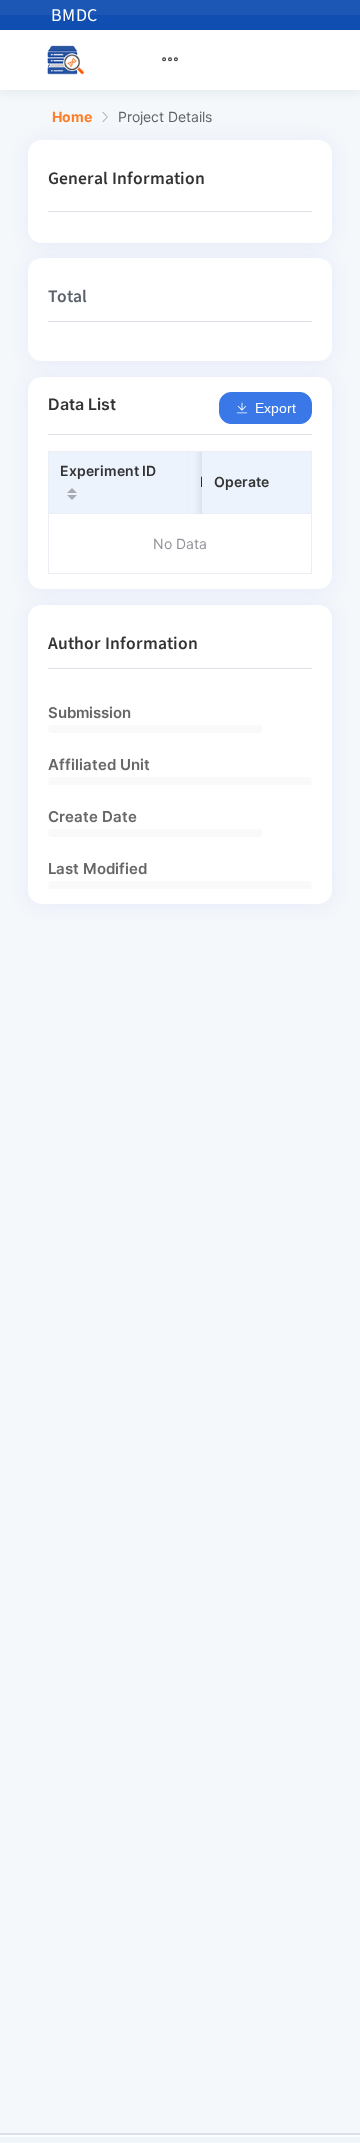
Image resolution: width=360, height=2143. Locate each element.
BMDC (74, 15)
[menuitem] (182, 60)
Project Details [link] (165, 117)
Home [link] (72, 117)
